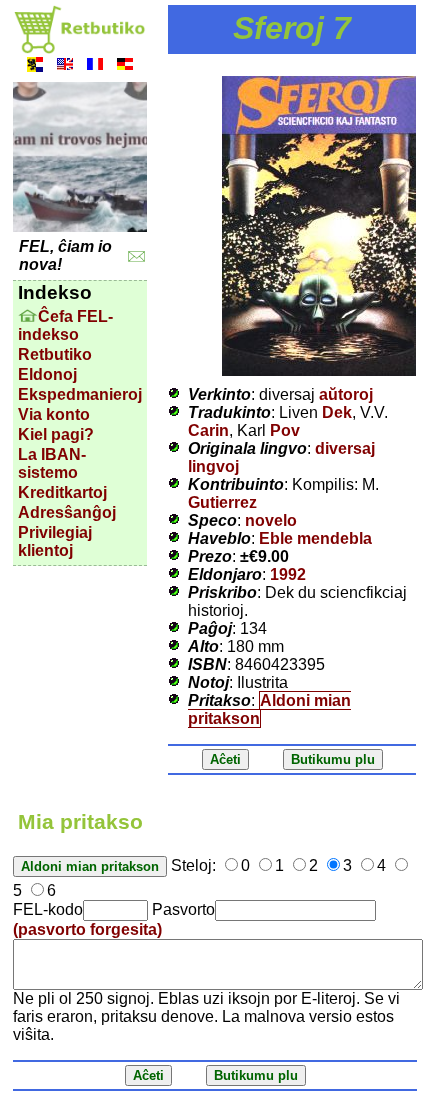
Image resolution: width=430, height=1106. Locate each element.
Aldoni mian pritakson (269, 709)
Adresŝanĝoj (67, 512)
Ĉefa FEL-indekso (65, 325)
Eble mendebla (315, 538)
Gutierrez (222, 502)
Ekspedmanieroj (80, 394)
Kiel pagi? (56, 434)
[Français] (95, 66)
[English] (65, 66)
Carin (208, 430)
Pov (285, 430)
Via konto (54, 414)
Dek (337, 412)
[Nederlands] (35, 66)
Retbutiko (55, 354)
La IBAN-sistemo (52, 463)
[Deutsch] (125, 66)
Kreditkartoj (62, 492)
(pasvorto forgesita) (87, 929)
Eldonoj (47, 374)
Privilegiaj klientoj (55, 541)
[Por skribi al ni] (136, 256)
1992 (288, 574)
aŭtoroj (346, 394)
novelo (271, 520)
